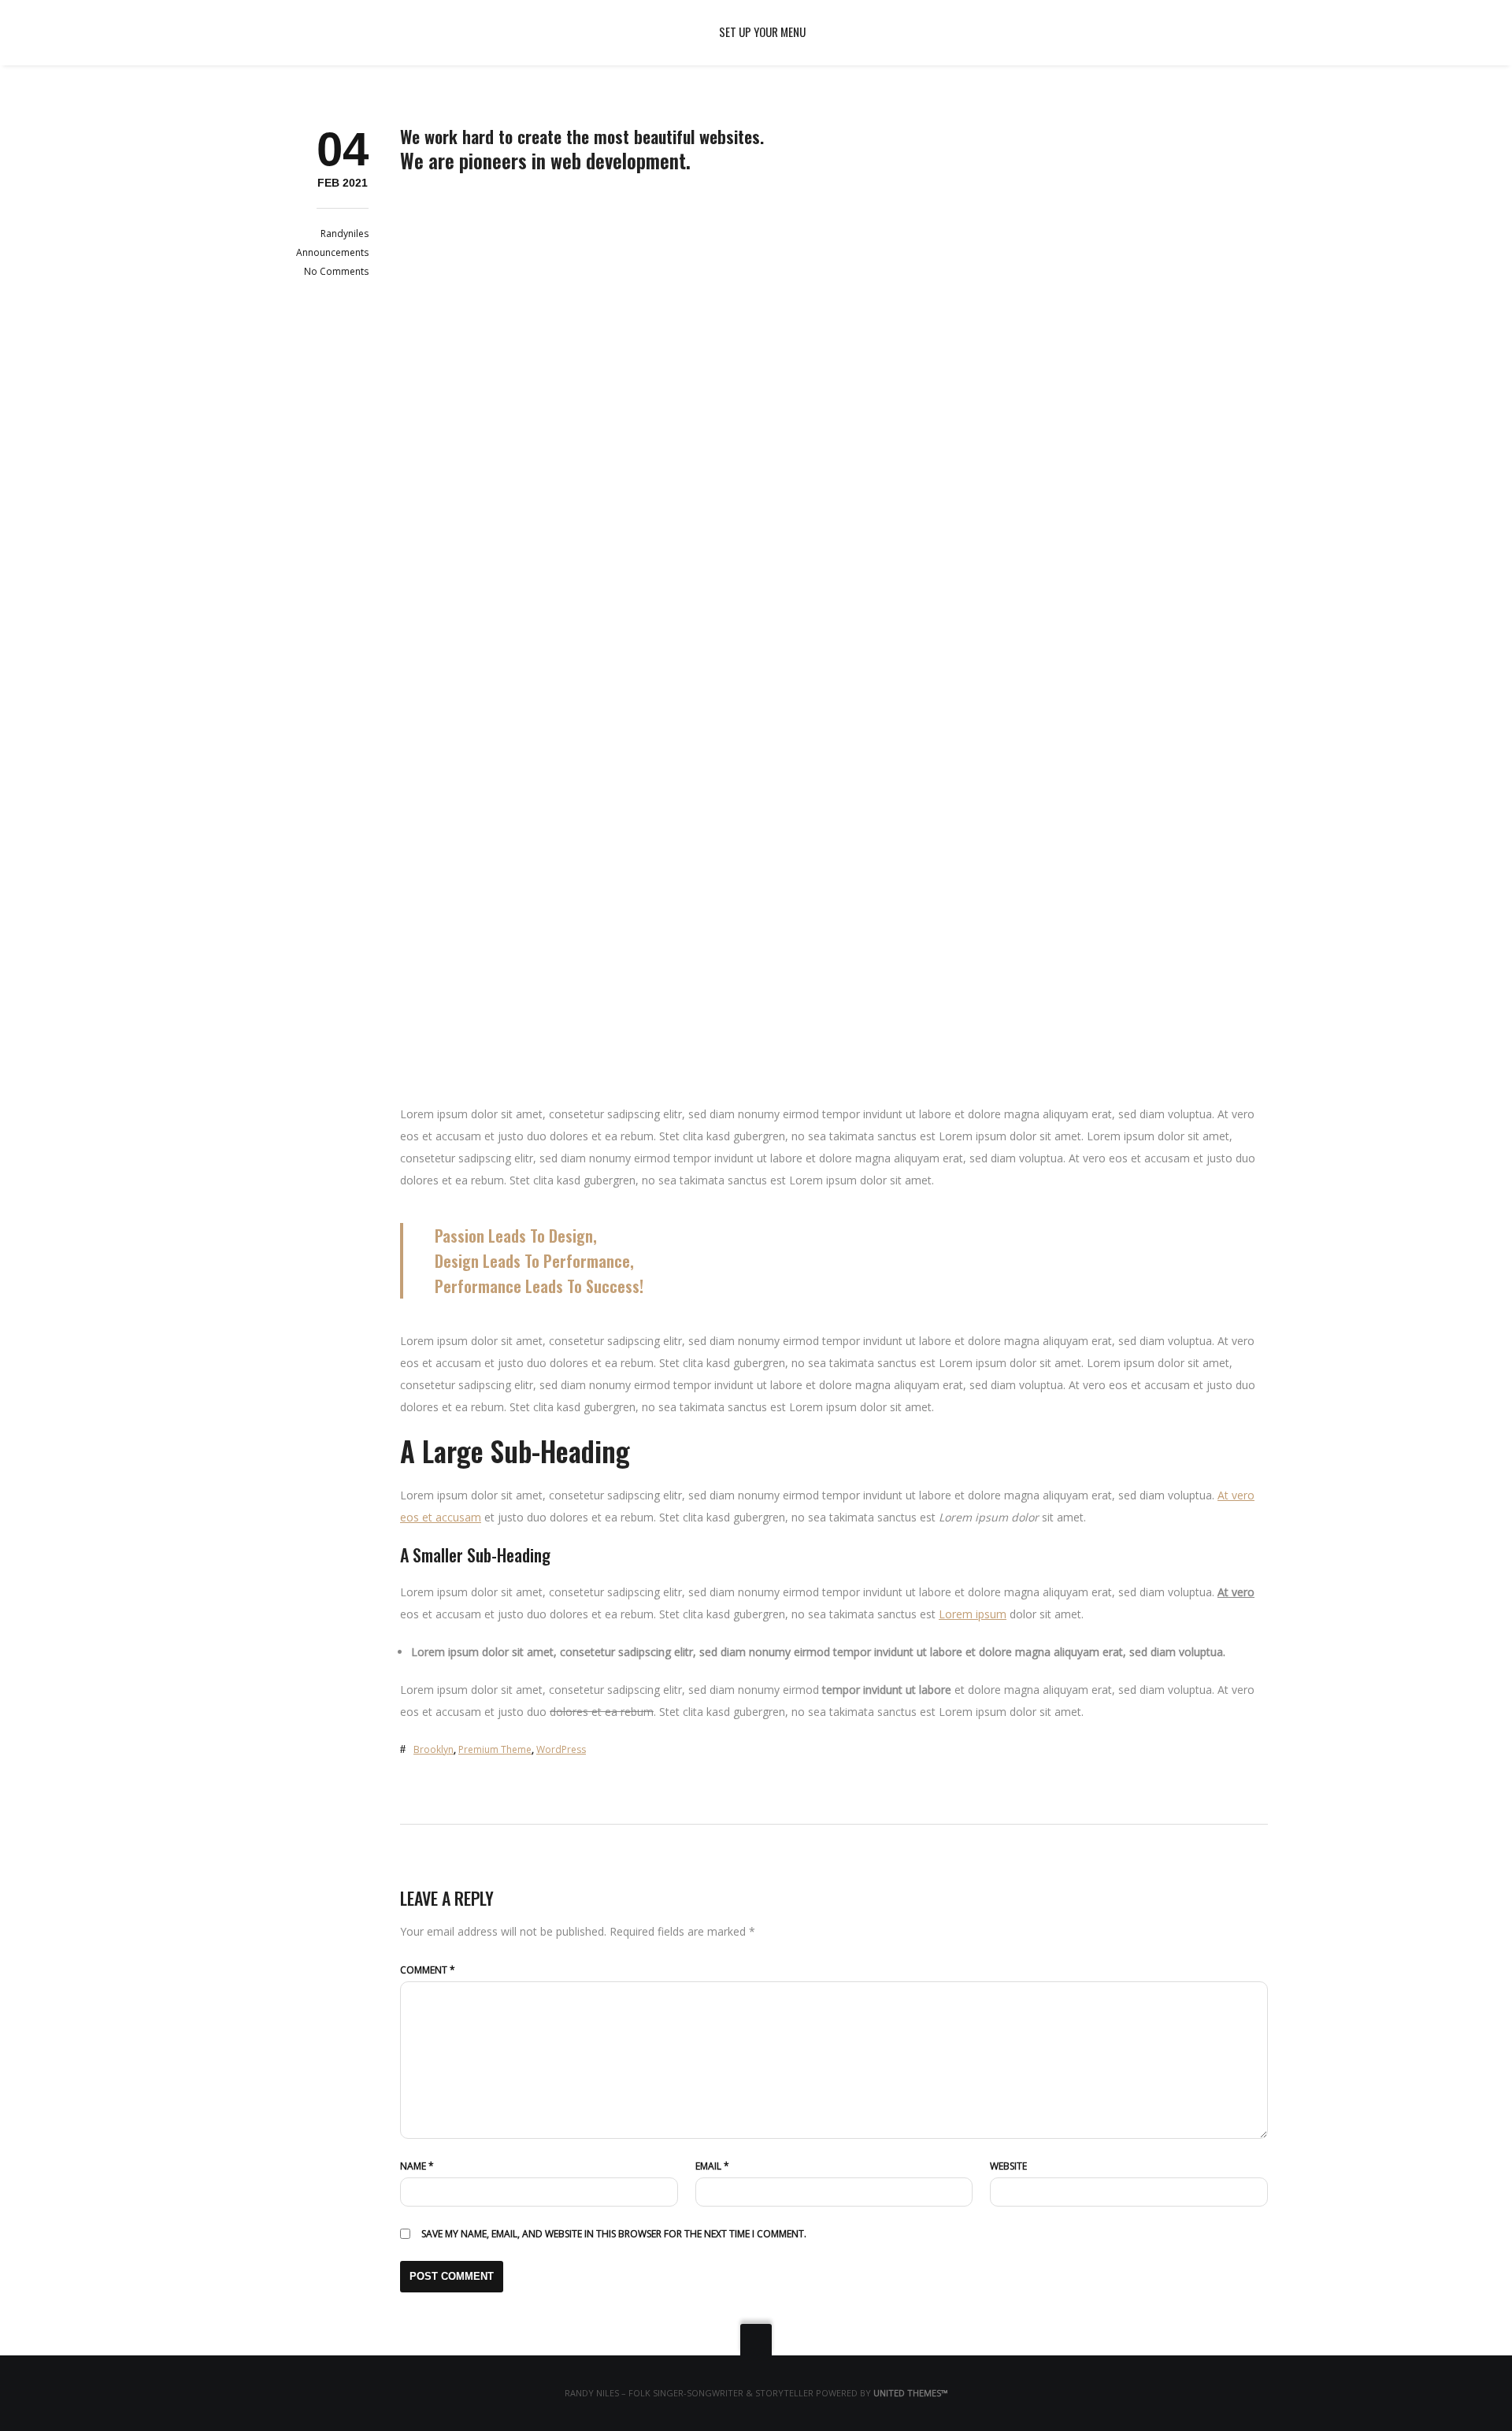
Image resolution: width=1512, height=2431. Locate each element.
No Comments (336, 271)
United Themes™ (910, 2393)
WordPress (561, 1749)
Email (712, 2166)
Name (417, 2166)
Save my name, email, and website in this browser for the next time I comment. (614, 2234)
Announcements (332, 252)
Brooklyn (434, 1749)
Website (1008, 2166)
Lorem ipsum (973, 1614)
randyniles (345, 233)
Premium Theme (495, 1749)
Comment (428, 1970)
